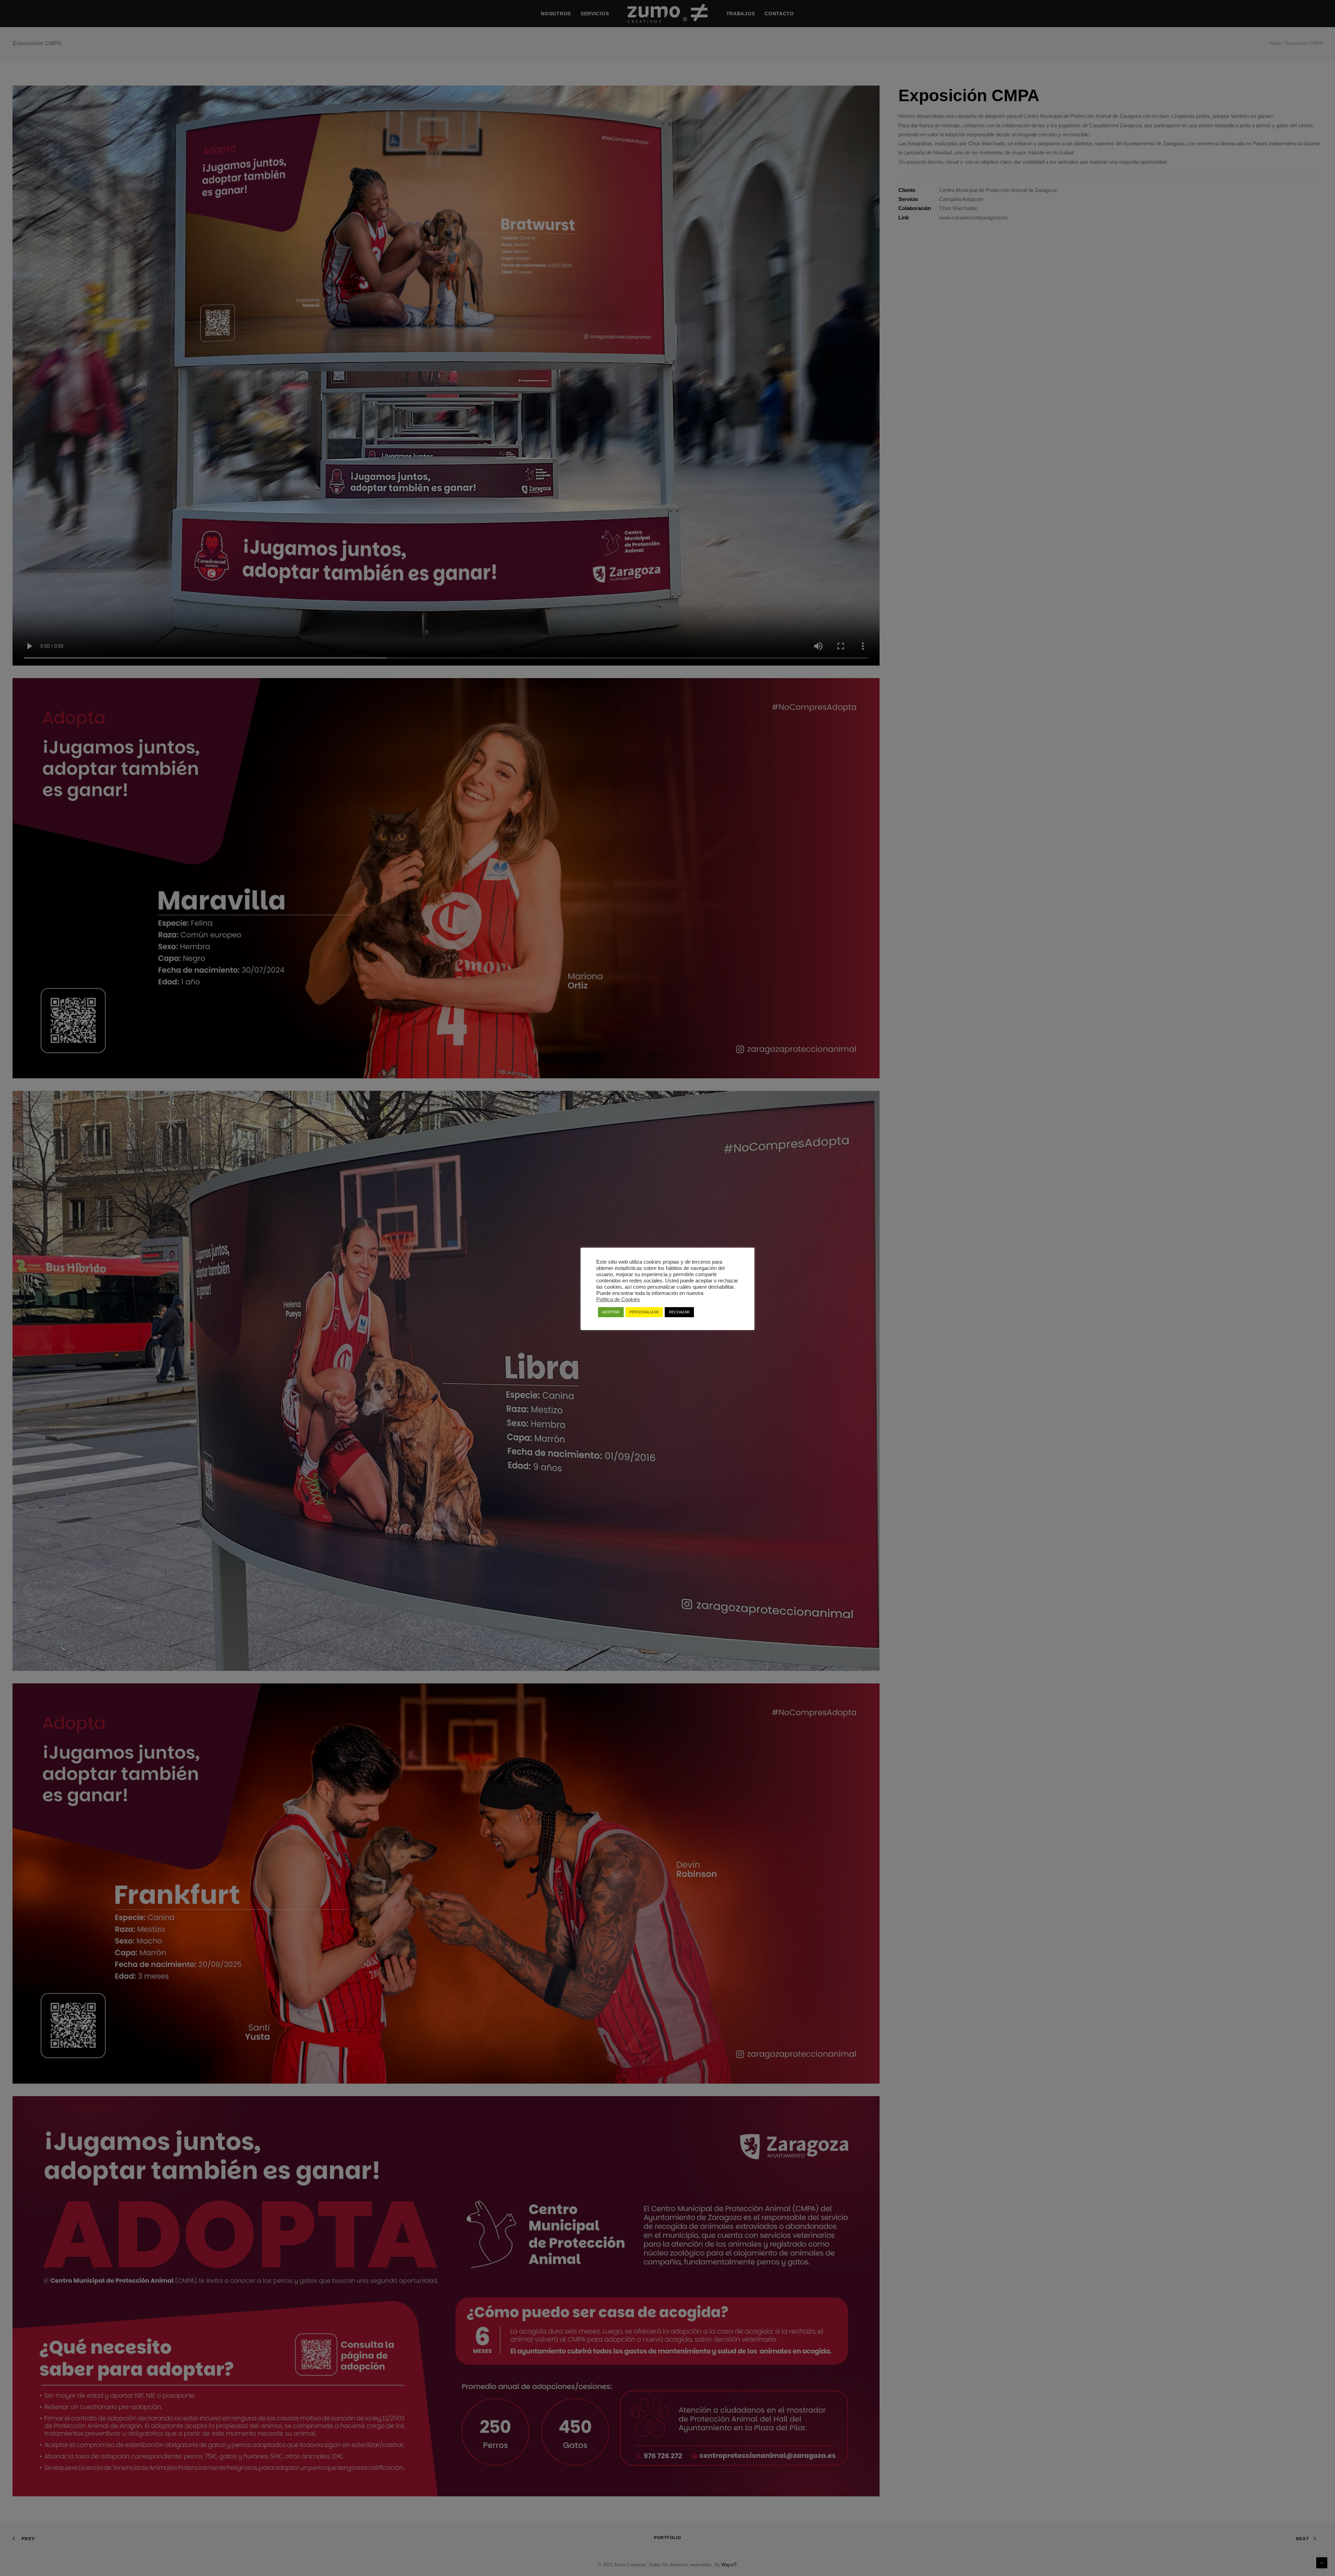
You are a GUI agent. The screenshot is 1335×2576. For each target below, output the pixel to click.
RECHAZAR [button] (679, 1312)
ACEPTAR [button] (611, 1312)
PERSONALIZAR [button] (644, 1312)
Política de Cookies (618, 1299)
